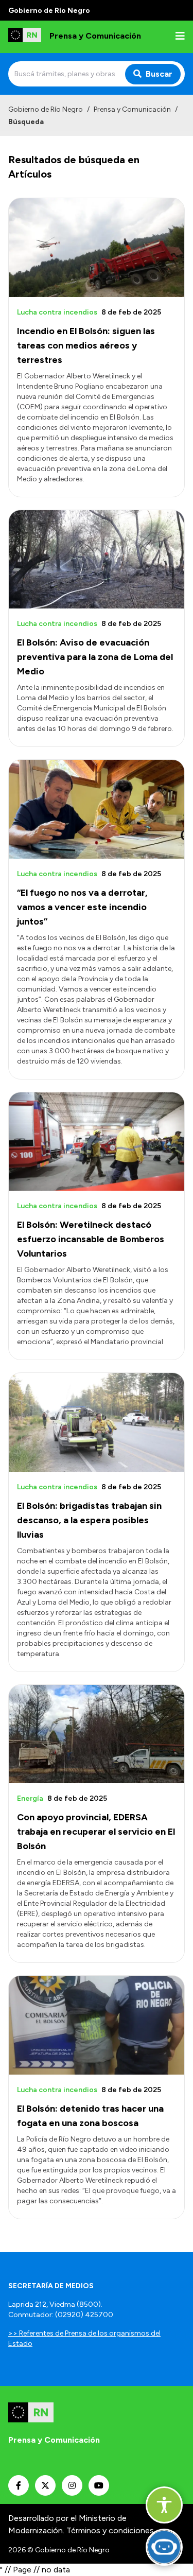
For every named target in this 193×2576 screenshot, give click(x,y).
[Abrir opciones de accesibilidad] (164, 2505)
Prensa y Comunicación (132, 109)
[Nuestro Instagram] (72, 2485)
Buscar (159, 74)
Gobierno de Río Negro (46, 109)
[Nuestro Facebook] (19, 2485)
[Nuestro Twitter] (45, 2485)
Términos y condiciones (110, 2530)
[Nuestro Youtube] (99, 2485)
